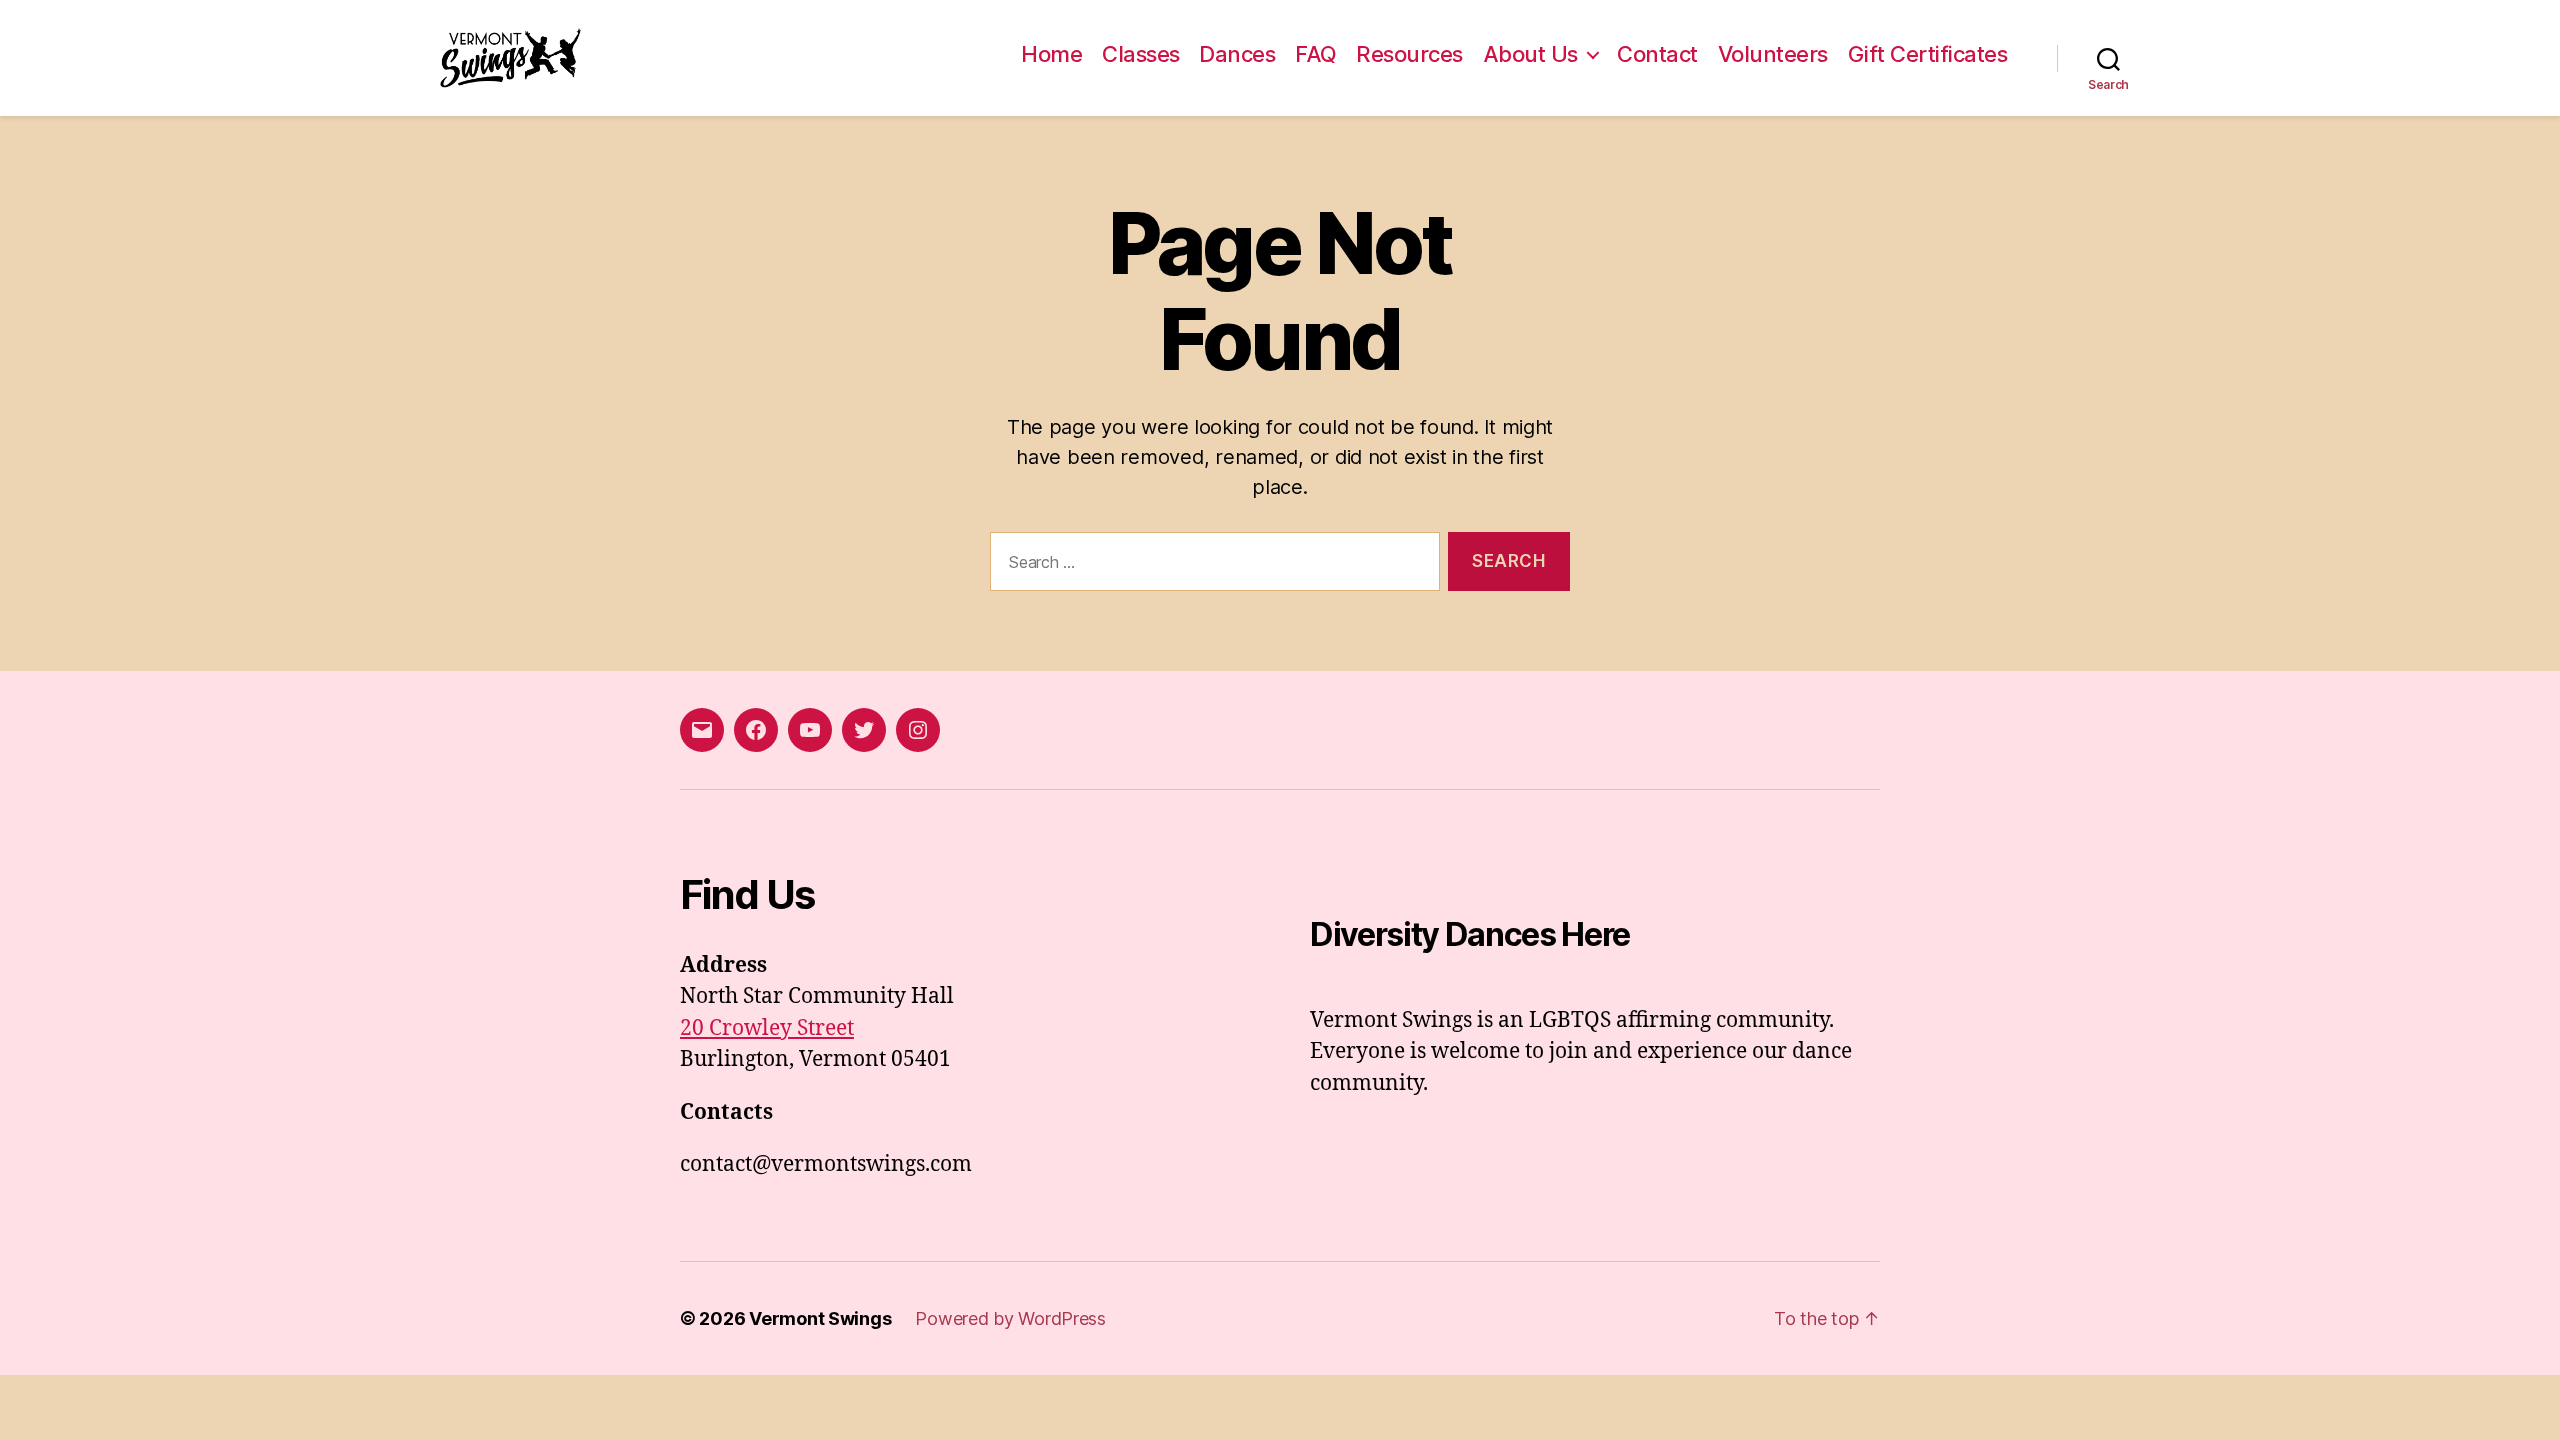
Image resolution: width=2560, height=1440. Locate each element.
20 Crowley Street (767, 1028)
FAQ (1316, 54)
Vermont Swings (820, 1318)
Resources (1409, 54)
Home (1051, 54)
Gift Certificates (1928, 54)
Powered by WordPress (1010, 1318)
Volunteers (1773, 54)
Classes (1141, 54)
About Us (1530, 54)
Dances (1237, 54)
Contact (1657, 54)
